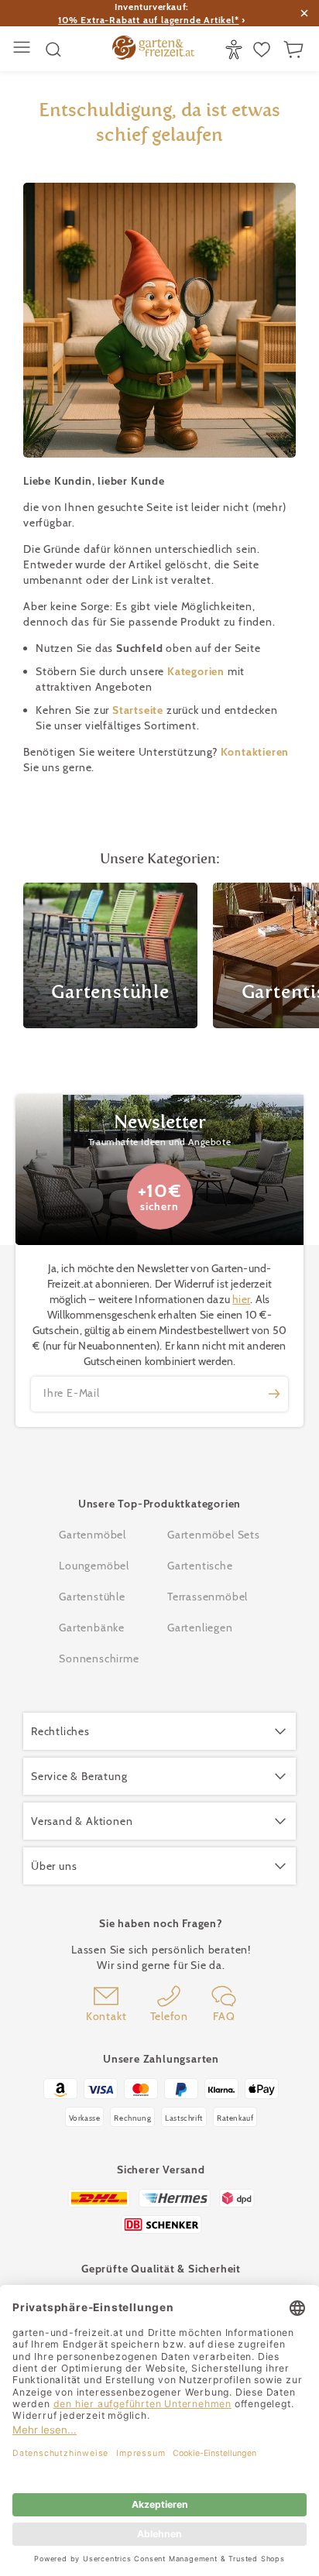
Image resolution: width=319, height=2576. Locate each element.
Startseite (139, 710)
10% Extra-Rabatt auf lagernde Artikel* (148, 20)
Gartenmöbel (93, 1535)
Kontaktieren (255, 752)
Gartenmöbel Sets (214, 1535)
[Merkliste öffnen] (264, 50)
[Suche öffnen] (53, 50)
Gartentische (200, 1566)
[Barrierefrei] (236, 50)
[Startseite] (153, 50)
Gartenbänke (92, 1628)
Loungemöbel (94, 1566)
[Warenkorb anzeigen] (295, 50)
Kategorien (197, 671)
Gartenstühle (92, 1597)
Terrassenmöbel (208, 1597)
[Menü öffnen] (24, 49)
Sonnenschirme (99, 1658)
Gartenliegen (200, 1628)
